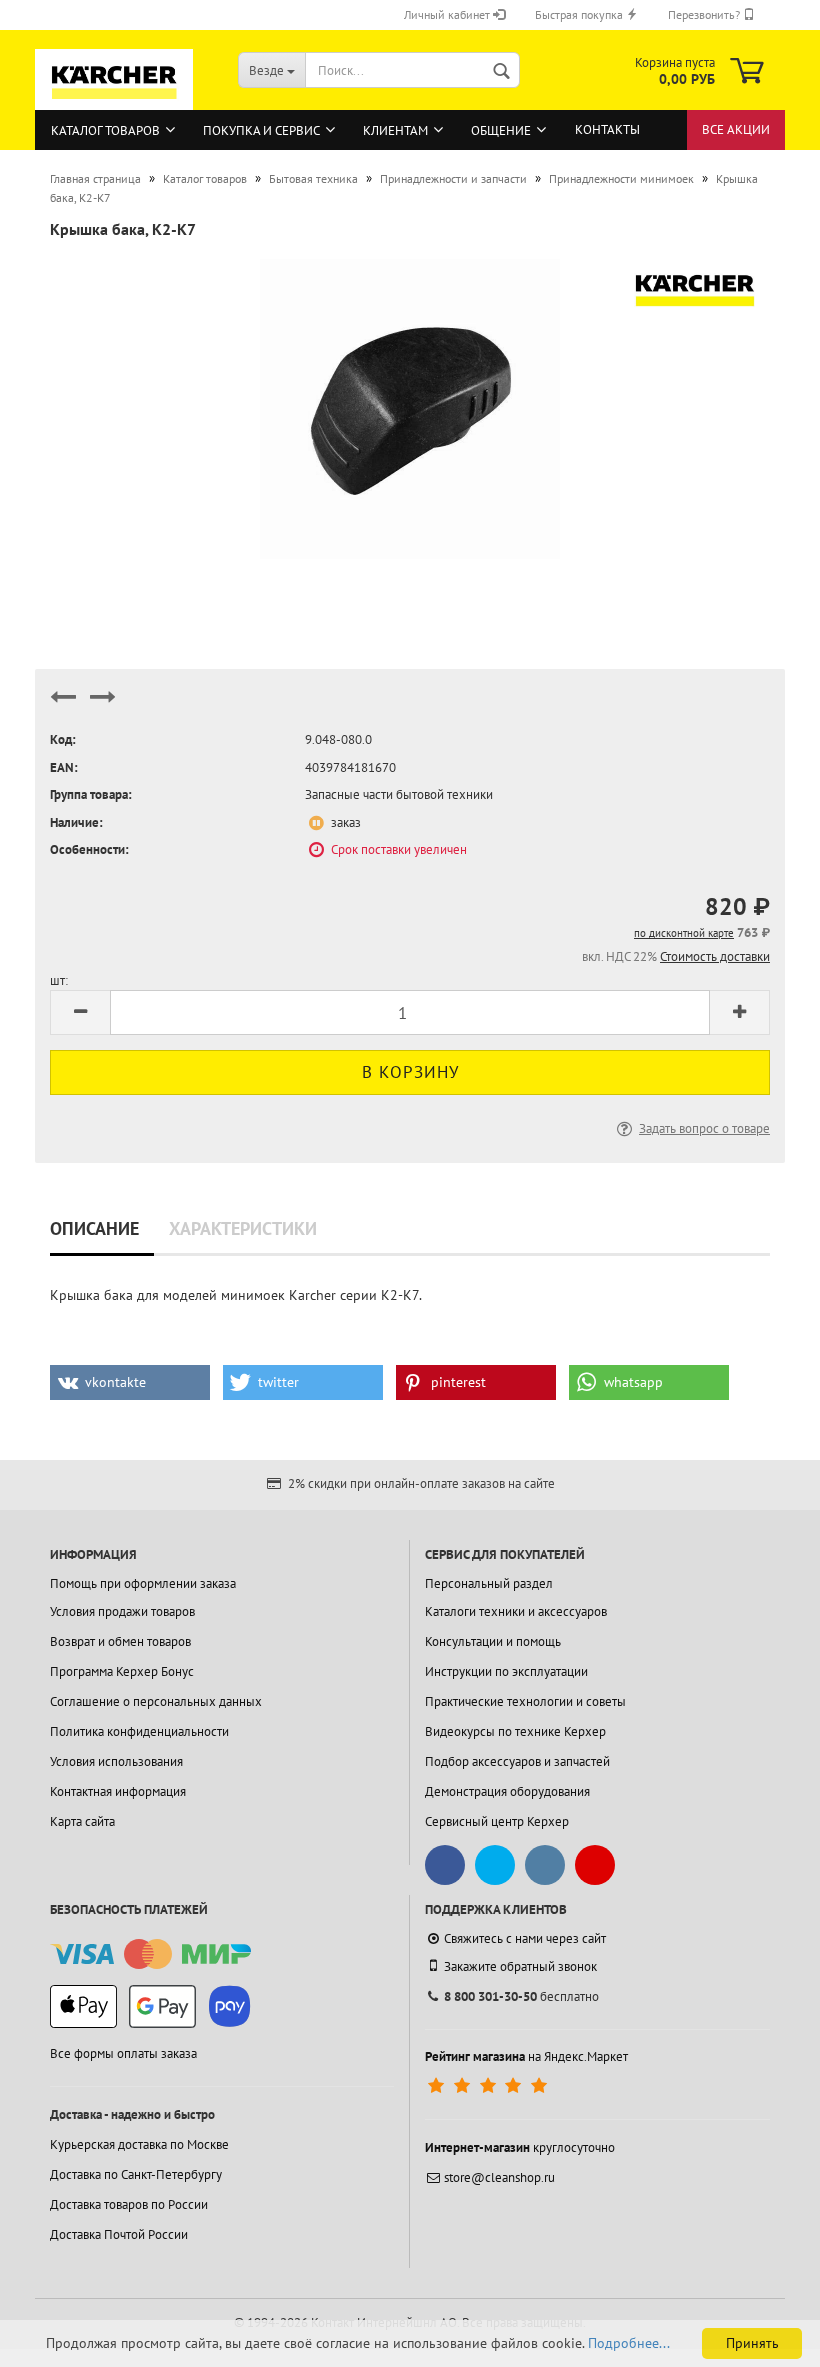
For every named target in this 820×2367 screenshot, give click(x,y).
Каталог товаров (105, 130)
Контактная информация (118, 1791)
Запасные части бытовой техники (399, 794)
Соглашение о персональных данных (156, 1701)
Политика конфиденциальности (139, 1731)
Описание (94, 1228)
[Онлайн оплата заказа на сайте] (150, 1954)
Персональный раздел (489, 1583)
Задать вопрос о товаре (704, 1128)
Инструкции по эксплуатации (506, 1671)
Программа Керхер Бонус (122, 1671)
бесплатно (521, 1996)
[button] (130, 1382)
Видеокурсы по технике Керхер (515, 1731)
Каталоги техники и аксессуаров (516, 1611)
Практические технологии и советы (525, 1701)
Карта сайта (82, 1821)
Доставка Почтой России (119, 2234)
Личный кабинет (448, 14)
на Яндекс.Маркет (526, 2056)
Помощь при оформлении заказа (143, 1583)
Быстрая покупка (580, 14)
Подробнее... (629, 2343)
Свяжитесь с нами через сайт (525, 1938)
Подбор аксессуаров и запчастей (517, 1761)
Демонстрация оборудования (507, 1791)
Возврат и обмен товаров (120, 1641)
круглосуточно (520, 2147)
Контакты (607, 129)
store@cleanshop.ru (499, 2177)
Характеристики (243, 1228)
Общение (501, 130)
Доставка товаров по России (129, 2204)
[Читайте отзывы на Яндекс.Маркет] (489, 2087)
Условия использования (116, 1761)
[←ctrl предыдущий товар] (63, 705)
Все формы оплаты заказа (123, 2053)
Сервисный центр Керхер (497, 1821)
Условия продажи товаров (122, 1611)
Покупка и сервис (261, 130)
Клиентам (395, 130)
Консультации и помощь (493, 1641)
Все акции (736, 129)
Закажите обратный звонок (520, 1966)
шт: (59, 980)
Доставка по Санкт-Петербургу (136, 2174)
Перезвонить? (705, 14)
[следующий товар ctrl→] (103, 705)
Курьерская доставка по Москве (139, 2144)
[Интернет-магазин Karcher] (114, 101)
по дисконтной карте (684, 933)
